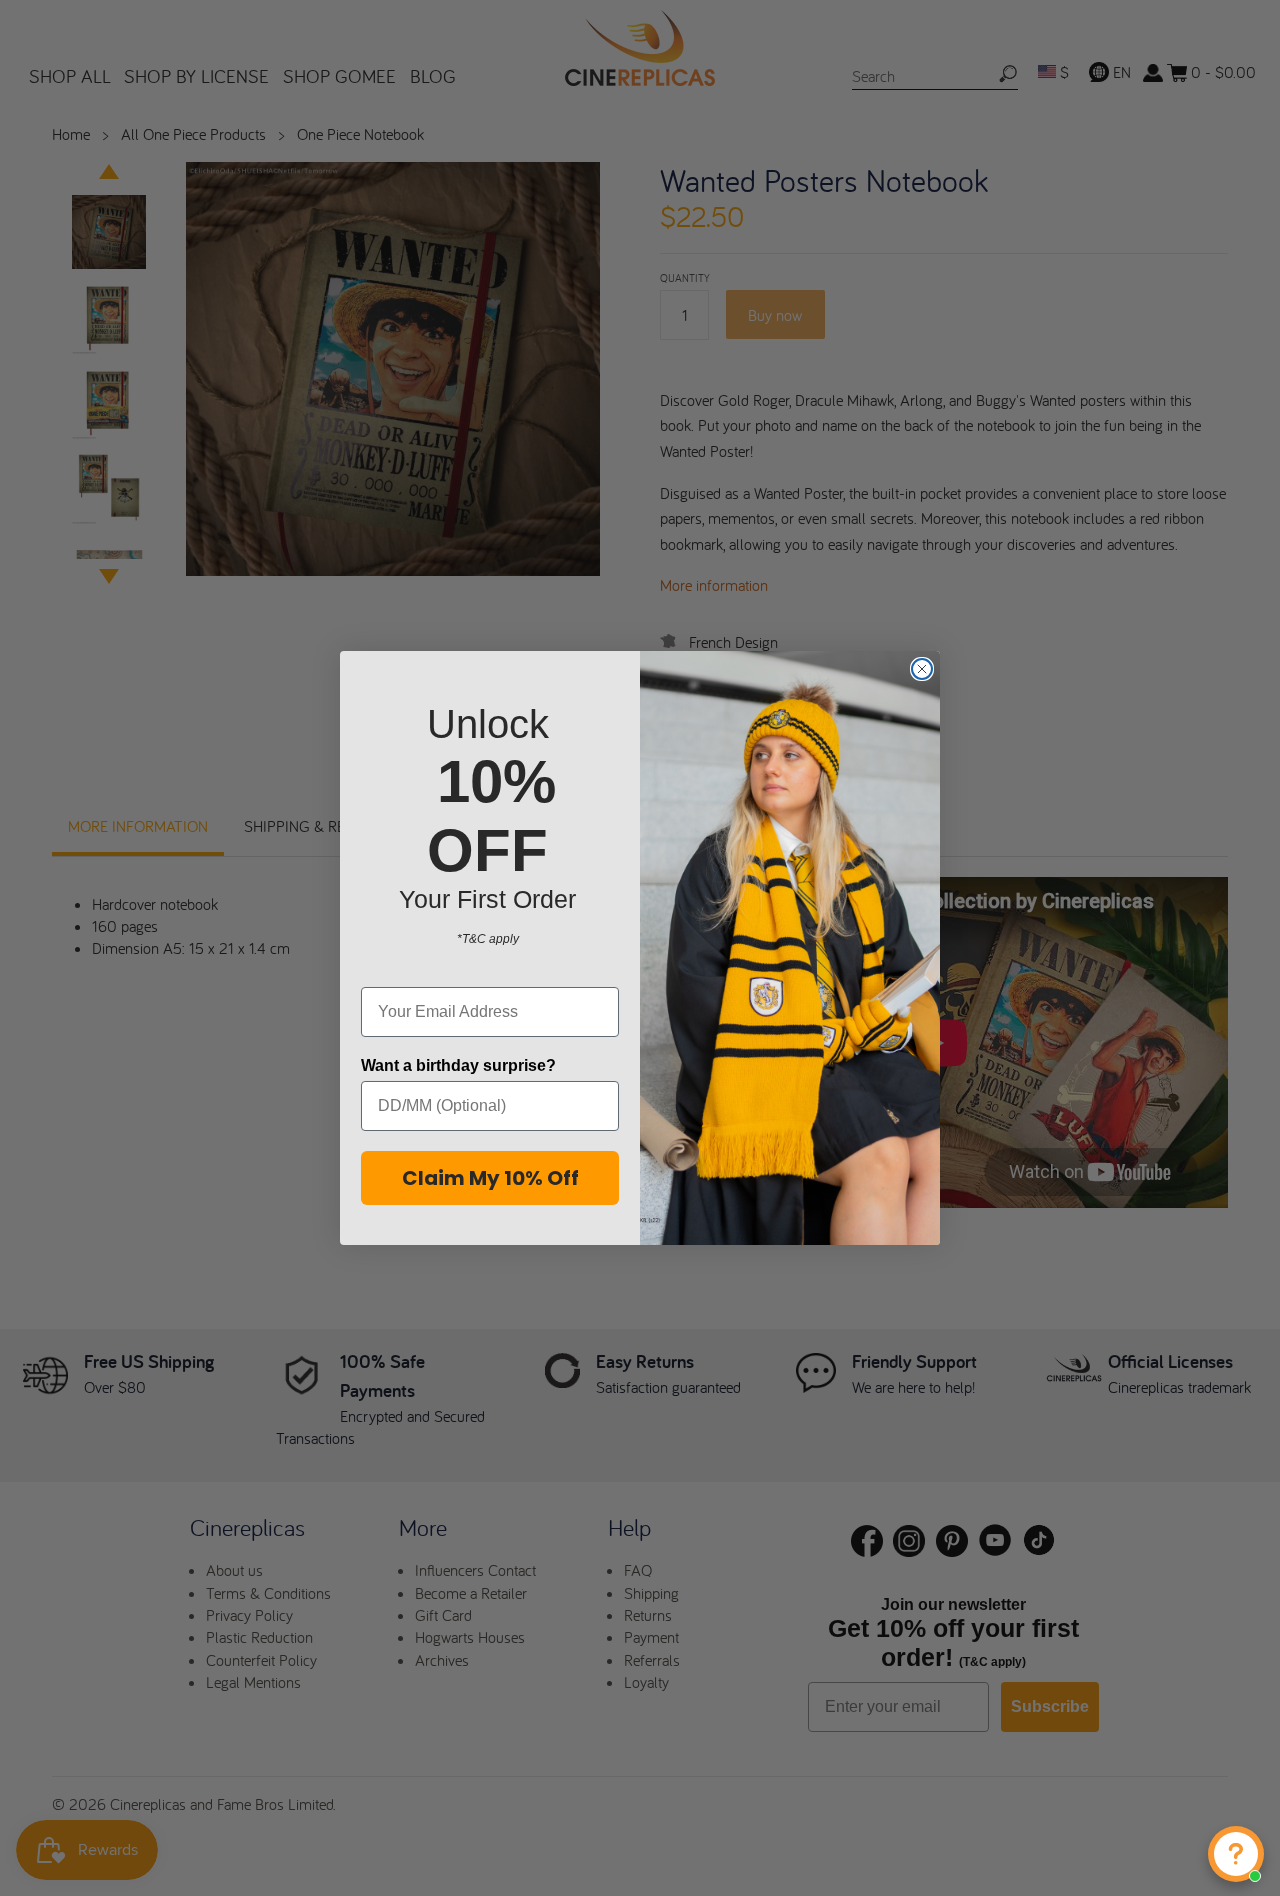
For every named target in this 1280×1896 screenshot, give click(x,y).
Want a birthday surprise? (458, 1065)
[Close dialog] (922, 669)
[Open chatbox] (1236, 1854)
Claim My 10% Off (490, 1178)
